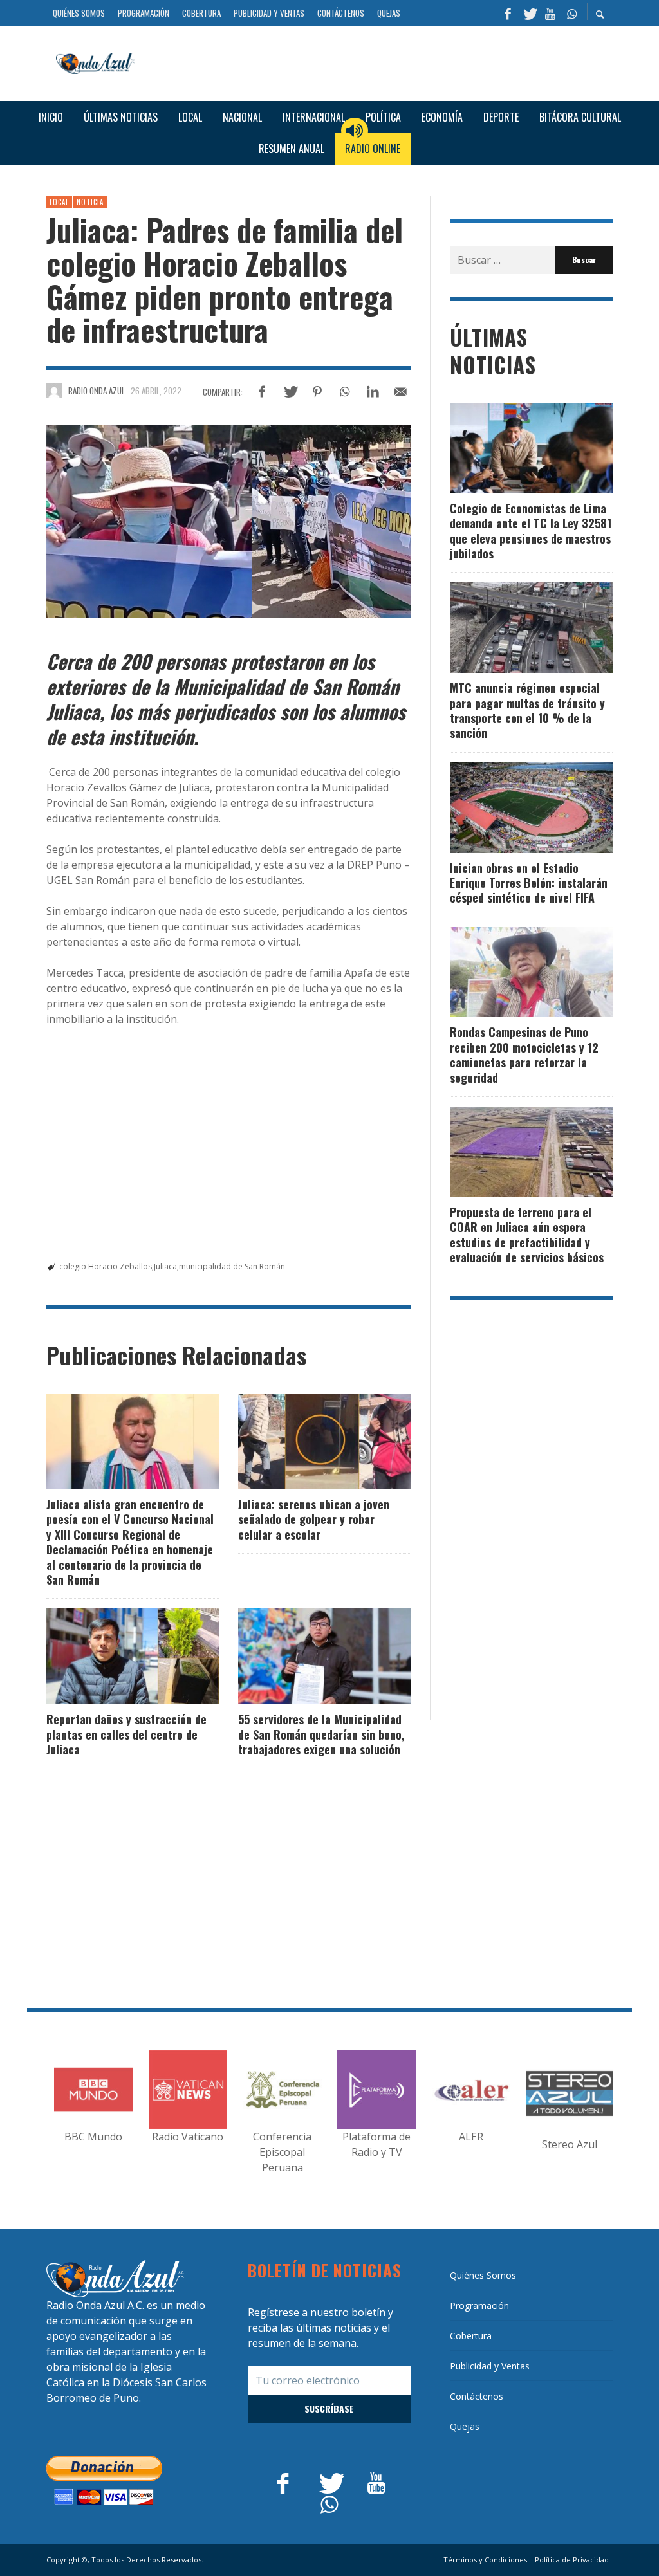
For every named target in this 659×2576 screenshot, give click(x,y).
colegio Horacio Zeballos (106, 1266)
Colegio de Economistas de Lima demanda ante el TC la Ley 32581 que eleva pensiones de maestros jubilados (531, 531)
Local (59, 202)
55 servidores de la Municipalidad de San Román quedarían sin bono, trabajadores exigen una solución (321, 1734)
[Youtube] (550, 13)
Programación (479, 2305)
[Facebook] (508, 13)
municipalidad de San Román (232, 1266)
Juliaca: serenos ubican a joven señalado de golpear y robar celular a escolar (314, 1519)
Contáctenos (477, 2396)
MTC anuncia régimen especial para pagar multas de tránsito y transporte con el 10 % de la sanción (527, 710)
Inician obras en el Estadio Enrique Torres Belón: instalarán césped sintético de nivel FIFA (529, 883)
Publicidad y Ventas (490, 2366)
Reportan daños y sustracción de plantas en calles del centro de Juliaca (126, 1734)
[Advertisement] (378, 62)
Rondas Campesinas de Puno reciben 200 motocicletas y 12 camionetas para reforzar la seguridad (524, 1054)
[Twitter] (529, 13)
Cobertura (471, 2336)
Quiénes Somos (483, 2275)
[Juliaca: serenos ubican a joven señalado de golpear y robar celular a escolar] (304, 1441)
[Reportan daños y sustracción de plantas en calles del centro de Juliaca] (112, 1657)
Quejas (465, 2426)
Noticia (90, 202)
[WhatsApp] (571, 13)
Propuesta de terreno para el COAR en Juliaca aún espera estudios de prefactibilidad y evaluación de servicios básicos (527, 1235)
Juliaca (165, 1266)
